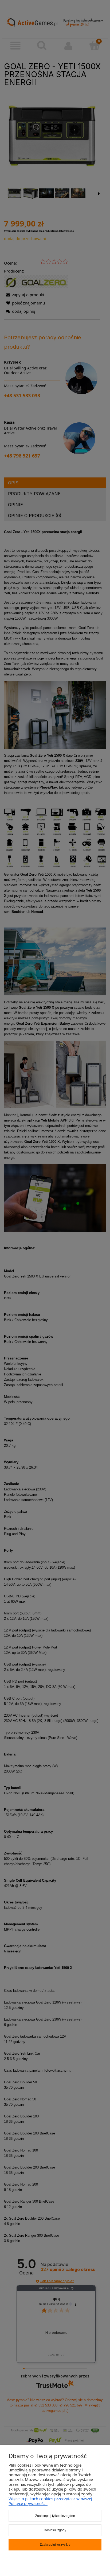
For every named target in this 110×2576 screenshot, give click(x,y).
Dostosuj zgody (55, 2530)
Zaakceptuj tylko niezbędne (55, 2516)
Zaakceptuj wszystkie (55, 2545)
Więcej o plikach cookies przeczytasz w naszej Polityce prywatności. (50, 2501)
